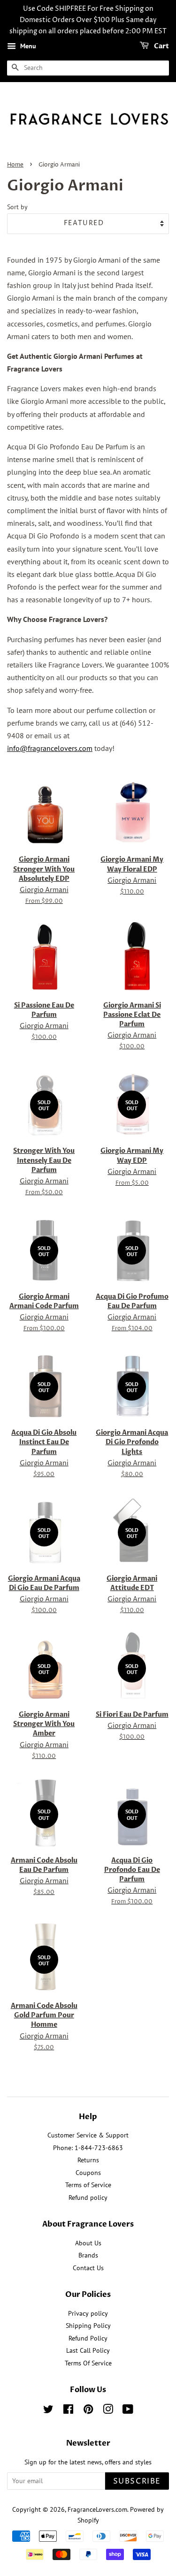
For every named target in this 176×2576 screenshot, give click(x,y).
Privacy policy (88, 2313)
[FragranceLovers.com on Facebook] (68, 2411)
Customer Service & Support (88, 2135)
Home (15, 165)
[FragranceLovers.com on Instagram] (108, 2411)
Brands (88, 2255)
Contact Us (88, 2268)
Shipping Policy (88, 2326)
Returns (88, 2160)
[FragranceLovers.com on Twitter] (48, 2411)
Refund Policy (88, 2338)
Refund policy (88, 2197)
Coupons (88, 2173)
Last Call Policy (88, 2350)
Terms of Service (88, 2185)
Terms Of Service (88, 2363)
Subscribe (137, 2481)
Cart (161, 47)
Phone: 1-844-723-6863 (88, 2148)
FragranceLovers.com (97, 2509)
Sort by (17, 207)
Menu (27, 46)
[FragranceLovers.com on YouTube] (128, 2411)
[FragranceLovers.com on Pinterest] (88, 2411)
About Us (88, 2243)
